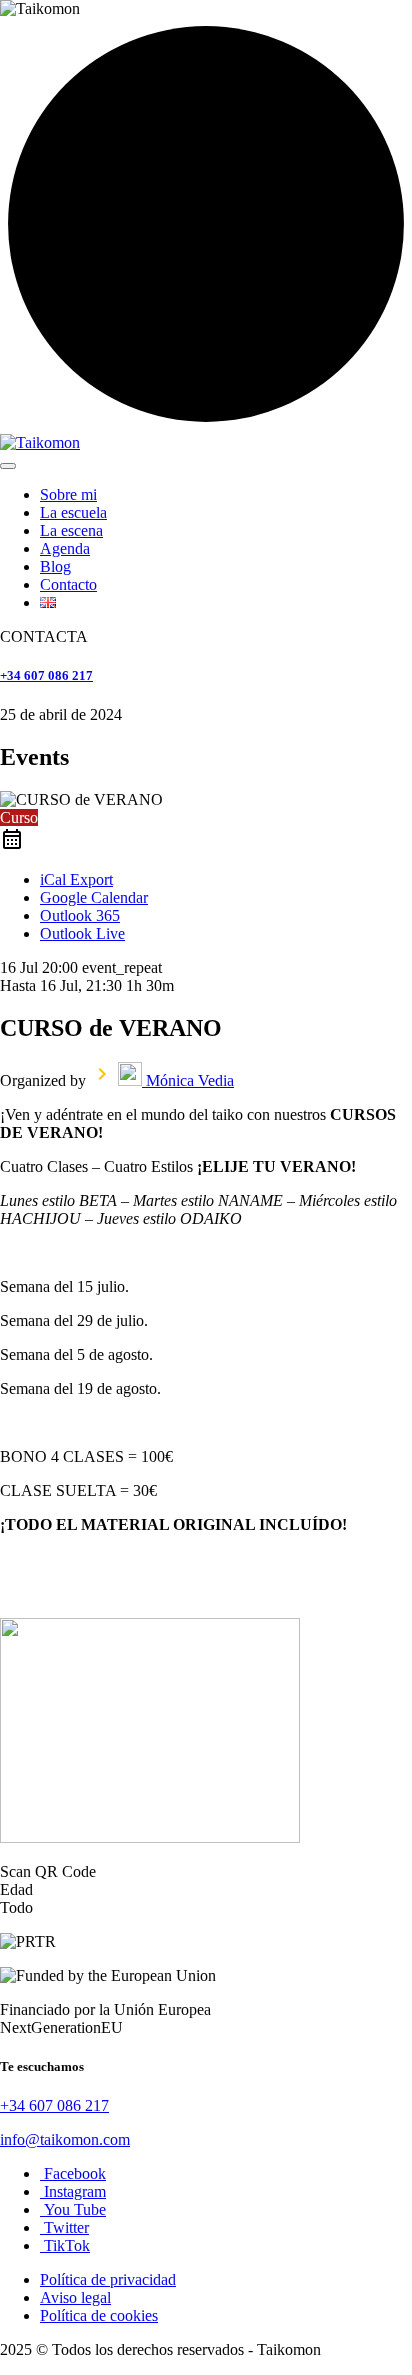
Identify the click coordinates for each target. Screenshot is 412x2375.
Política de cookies (99, 2315)
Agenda (65, 548)
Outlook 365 (80, 915)
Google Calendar (94, 897)
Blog (55, 566)
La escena (71, 530)
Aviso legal (75, 2297)
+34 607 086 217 (46, 675)
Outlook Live (82, 933)
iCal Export (76, 879)
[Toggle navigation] (8, 466)
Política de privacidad (108, 2279)
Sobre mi (68, 494)
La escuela (73, 512)
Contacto (68, 584)
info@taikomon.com (65, 2139)
